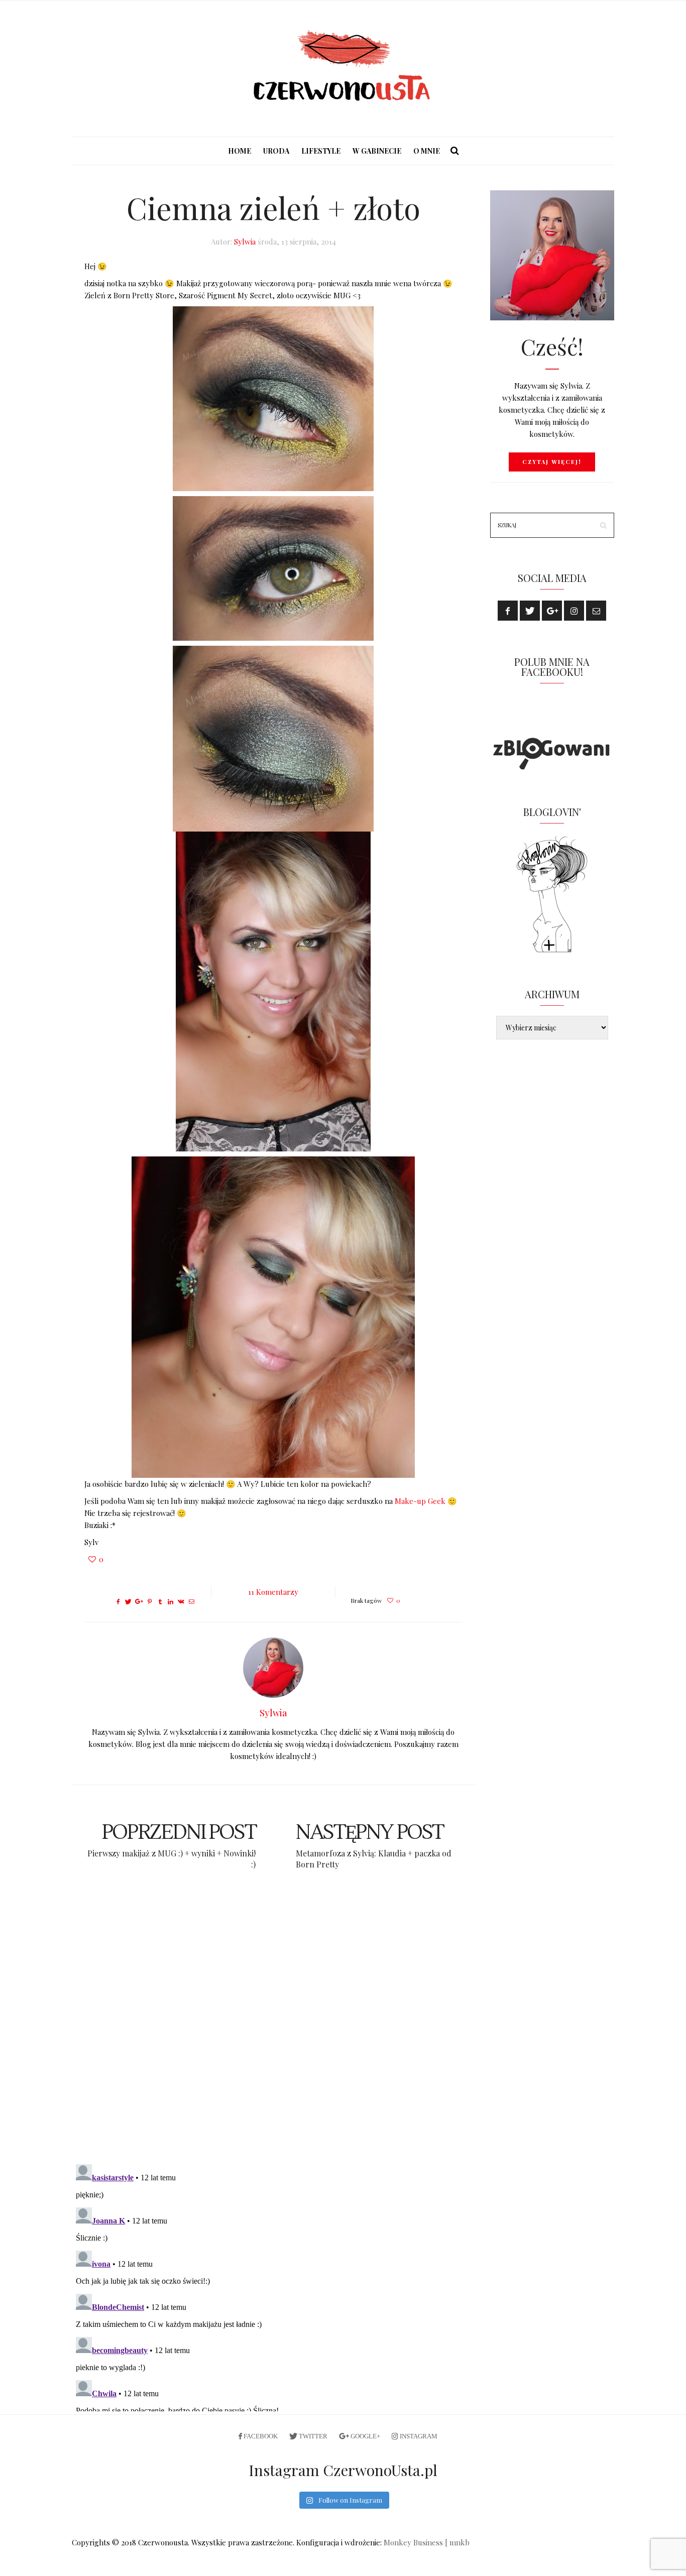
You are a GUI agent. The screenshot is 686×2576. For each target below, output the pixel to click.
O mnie (427, 151)
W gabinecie (377, 151)
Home (240, 151)
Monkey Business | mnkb (427, 2542)
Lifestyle (321, 151)
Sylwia (245, 242)
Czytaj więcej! (552, 462)
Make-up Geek (421, 1501)
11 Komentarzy (273, 1592)
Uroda (276, 151)
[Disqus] (273, 2026)
